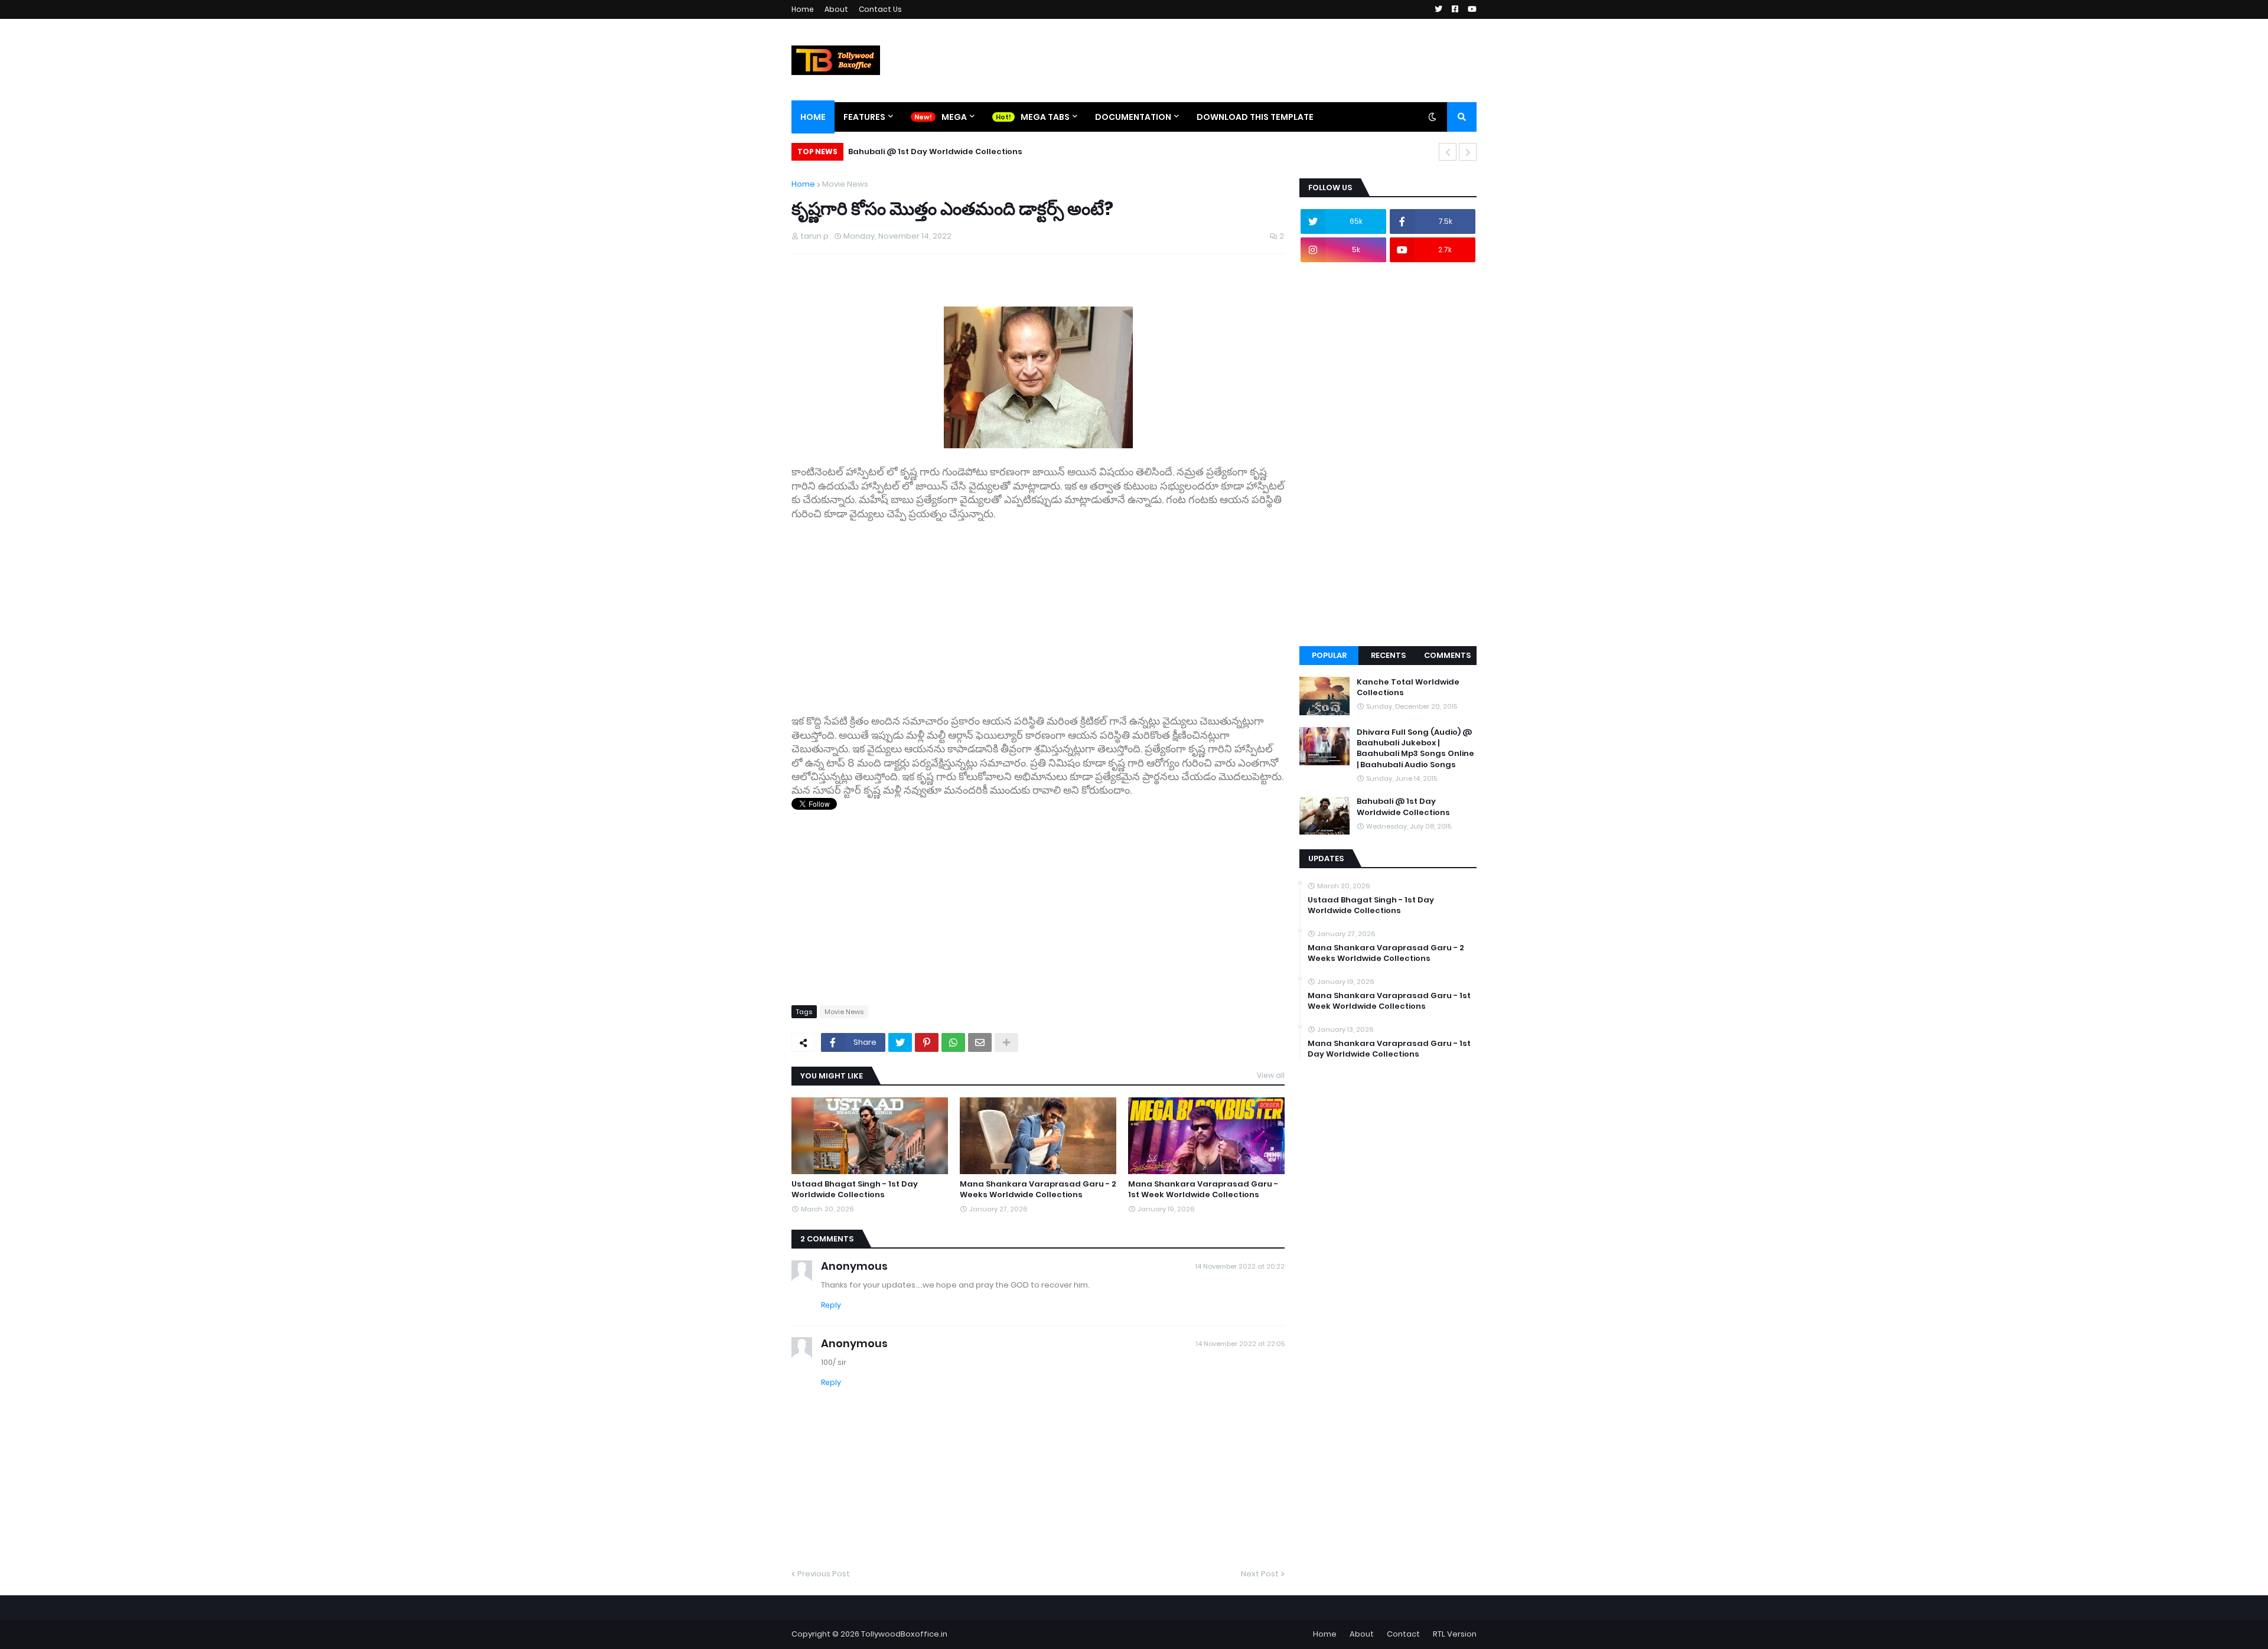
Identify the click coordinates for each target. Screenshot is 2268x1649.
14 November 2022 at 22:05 (1240, 1344)
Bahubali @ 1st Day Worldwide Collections (935, 151)
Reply (831, 1305)
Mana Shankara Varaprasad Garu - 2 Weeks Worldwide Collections (1038, 1190)
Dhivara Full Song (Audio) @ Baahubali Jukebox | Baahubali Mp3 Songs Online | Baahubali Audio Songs (1415, 749)
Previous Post (824, 1574)
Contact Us (880, 9)
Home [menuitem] (813, 117)
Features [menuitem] (864, 117)
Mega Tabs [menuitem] (1045, 117)
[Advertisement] (1038, 618)
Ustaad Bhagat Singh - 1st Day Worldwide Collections (855, 1190)
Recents (1388, 655)
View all (1271, 1075)
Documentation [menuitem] (1133, 117)
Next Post (1260, 1574)
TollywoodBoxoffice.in (904, 1634)
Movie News (845, 184)
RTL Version (1455, 1634)
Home (803, 9)
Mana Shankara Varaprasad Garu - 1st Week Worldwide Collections (1203, 1190)
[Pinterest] (927, 1042)
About (836, 9)
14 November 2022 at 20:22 (1240, 1266)
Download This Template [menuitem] (1255, 117)
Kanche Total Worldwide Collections (1408, 687)
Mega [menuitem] (954, 117)
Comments (1447, 655)
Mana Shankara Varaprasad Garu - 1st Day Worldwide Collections (1389, 1049)
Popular (1329, 655)
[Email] (980, 1042)
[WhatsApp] (953, 1042)
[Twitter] (900, 1042)
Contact (1403, 1634)
